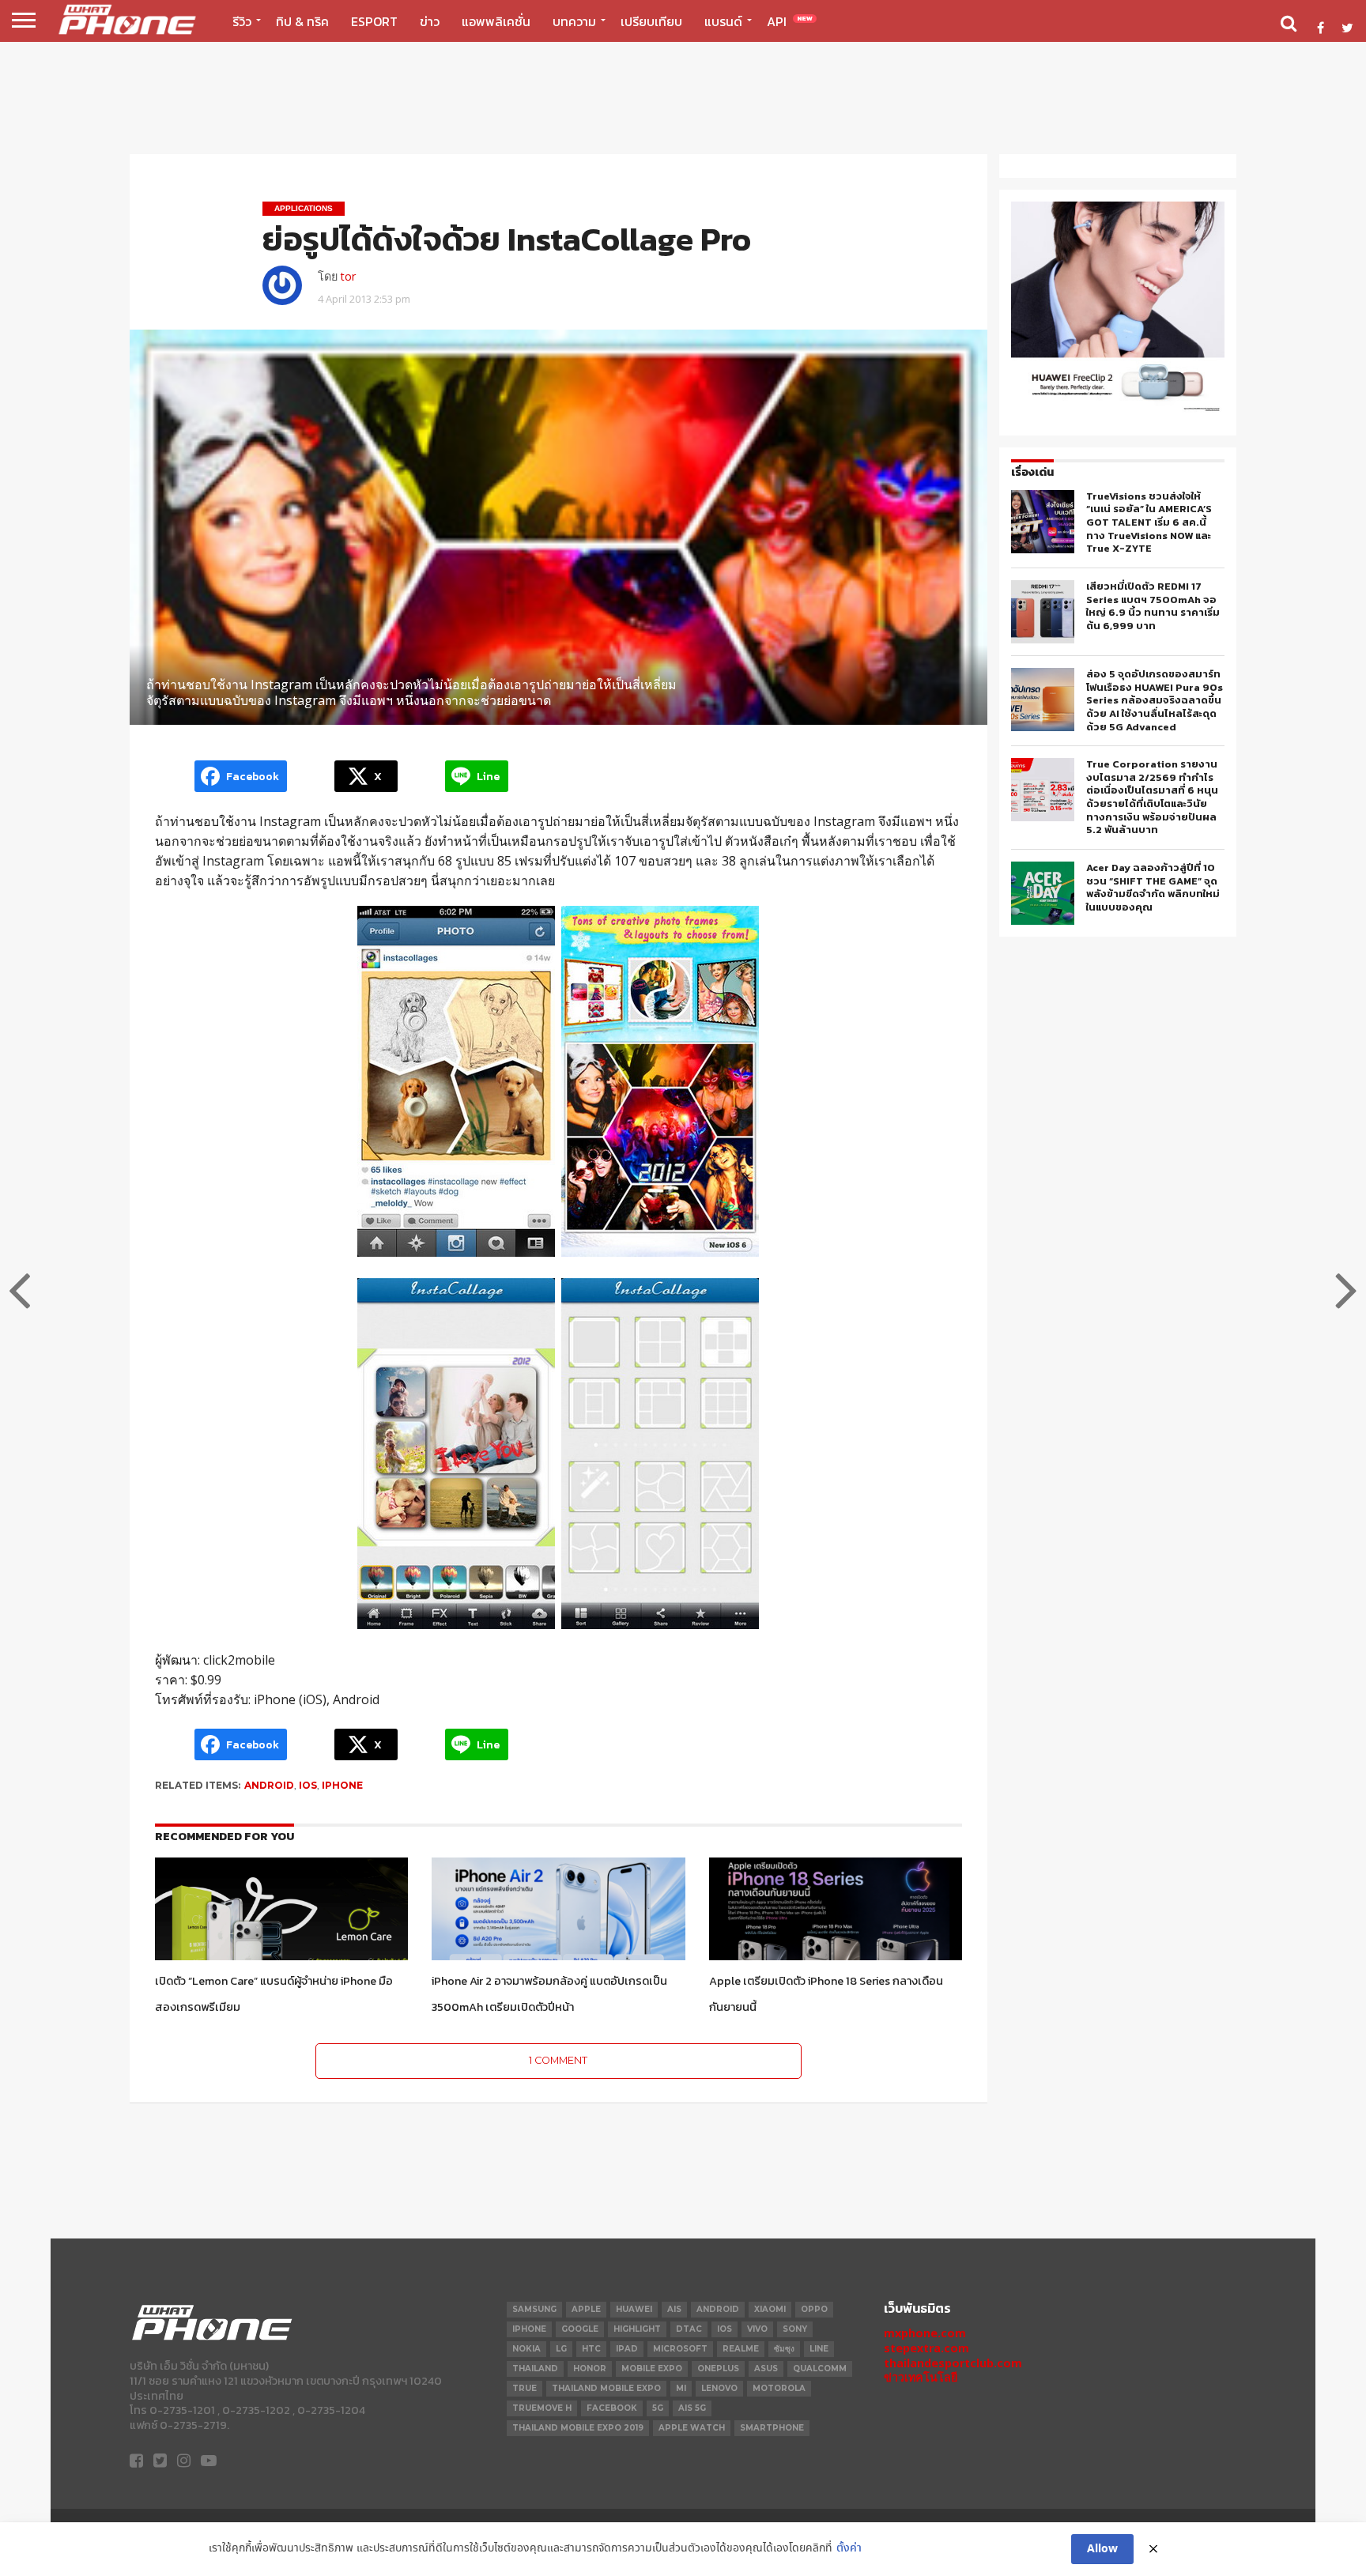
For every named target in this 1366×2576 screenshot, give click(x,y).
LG (561, 2349)
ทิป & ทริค (302, 21)
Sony (795, 2329)
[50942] (1118, 411)
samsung (534, 2309)
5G (658, 2408)
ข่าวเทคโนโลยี (921, 2377)
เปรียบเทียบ (651, 21)
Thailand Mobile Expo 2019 (578, 2428)
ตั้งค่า (849, 2549)
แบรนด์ (723, 21)
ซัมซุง (784, 2349)
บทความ (574, 21)
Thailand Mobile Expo (606, 2388)
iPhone (342, 1785)
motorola (779, 2388)
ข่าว (430, 21)
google (580, 2329)
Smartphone (772, 2428)
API (790, 21)
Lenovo (719, 2388)
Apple (586, 2309)
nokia (526, 2349)
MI (681, 2388)
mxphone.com (925, 2333)
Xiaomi (770, 2309)
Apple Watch (692, 2428)
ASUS (766, 2369)
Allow (1102, 2549)
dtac (689, 2329)
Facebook (612, 2408)
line (819, 2349)
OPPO (814, 2309)
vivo (757, 2329)
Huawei (634, 2309)
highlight (637, 2329)
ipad (627, 2349)
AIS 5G (692, 2408)
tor (348, 276)
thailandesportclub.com (953, 2363)
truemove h (542, 2408)
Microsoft (680, 2349)
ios (308, 1785)
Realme (741, 2349)
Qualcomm (820, 2369)
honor (590, 2369)
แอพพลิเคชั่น (496, 21)
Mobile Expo (652, 2369)
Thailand (535, 2369)
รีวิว (242, 21)
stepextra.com (926, 2348)
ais (674, 2309)
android (269, 1785)
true (525, 2388)
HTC (591, 2349)
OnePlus (718, 2369)
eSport (374, 21)
